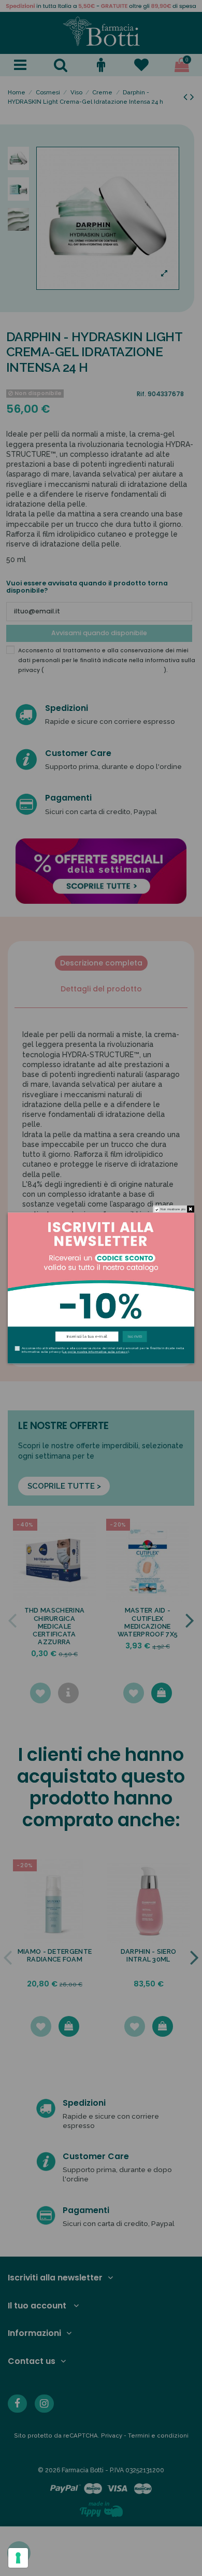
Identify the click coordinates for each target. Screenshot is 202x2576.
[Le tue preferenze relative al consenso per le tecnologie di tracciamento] (18, 2558)
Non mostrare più (173, 1209)
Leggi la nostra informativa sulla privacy (95, 1352)
